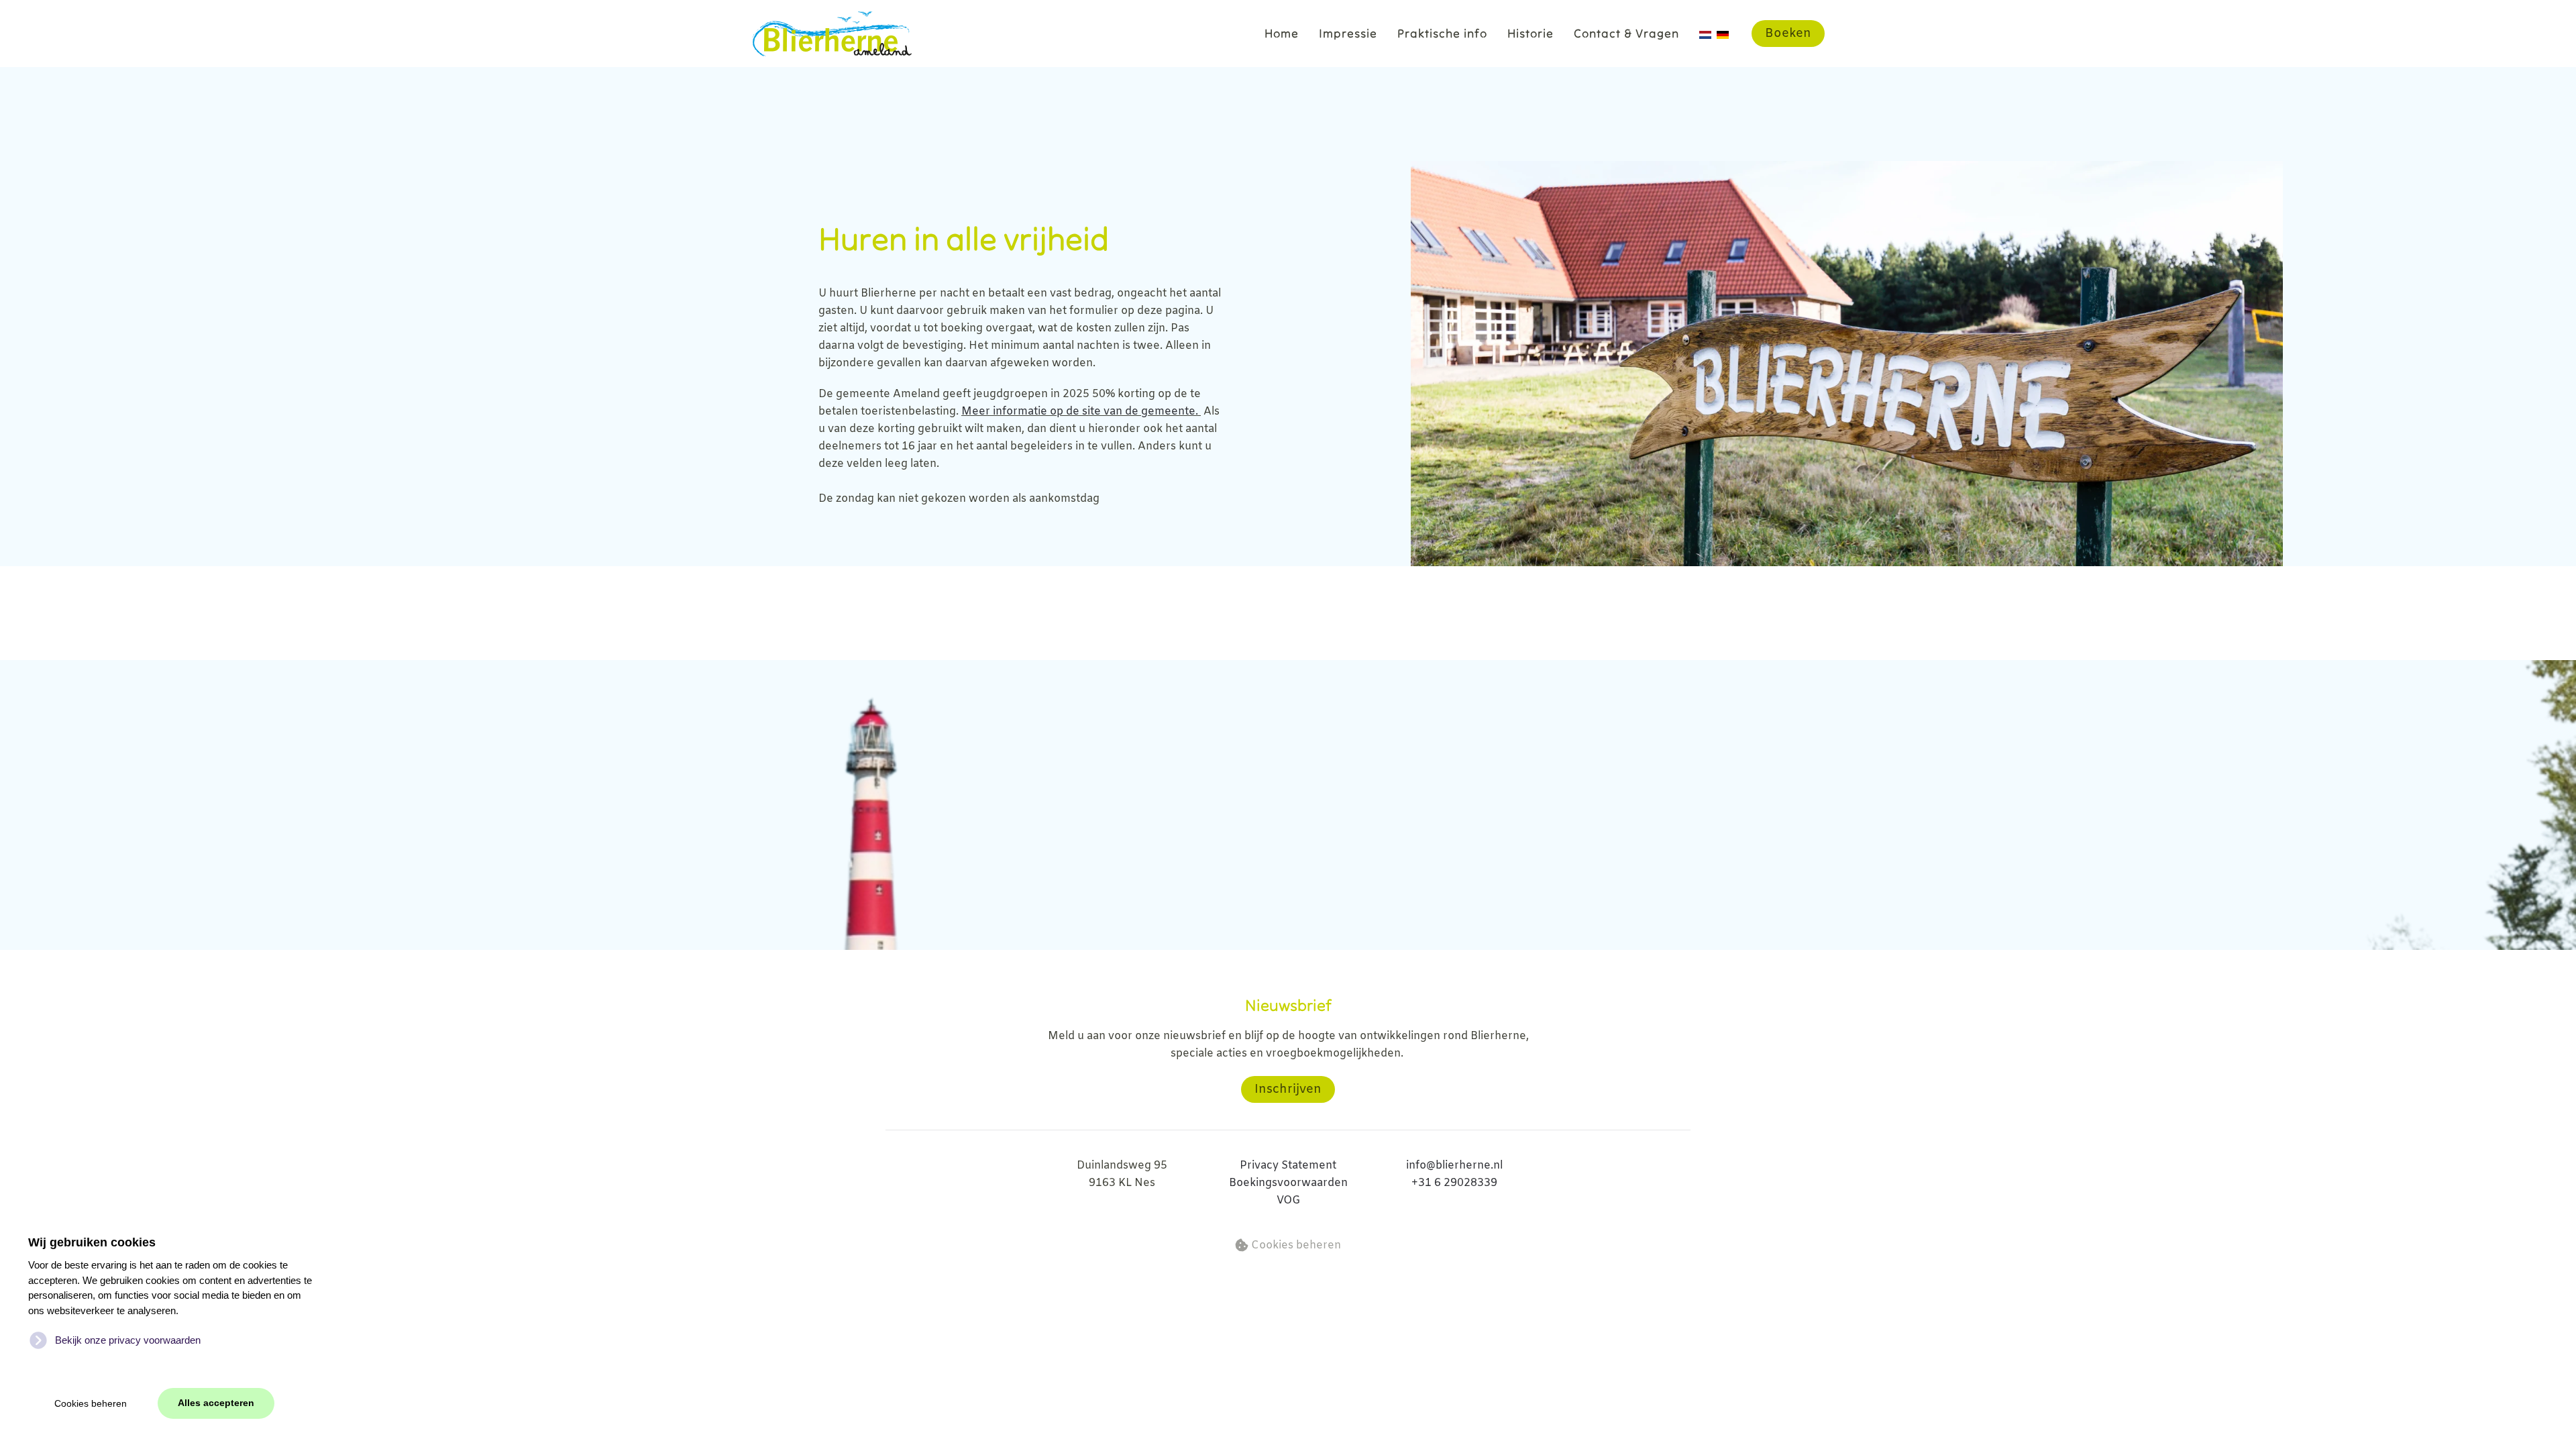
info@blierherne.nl (1454, 1166)
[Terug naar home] (831, 34)
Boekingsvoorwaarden (1288, 1183)
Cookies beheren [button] (91, 1404)
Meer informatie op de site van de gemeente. (1081, 412)
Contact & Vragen (1626, 33)
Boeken (1788, 34)
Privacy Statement (1288, 1166)
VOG (1288, 1200)
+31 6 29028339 (1454, 1183)
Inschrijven (1288, 1089)
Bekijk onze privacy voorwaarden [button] (128, 1340)
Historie (1531, 33)
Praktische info (1442, 33)
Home (1282, 33)
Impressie (1348, 33)
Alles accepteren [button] (216, 1403)
